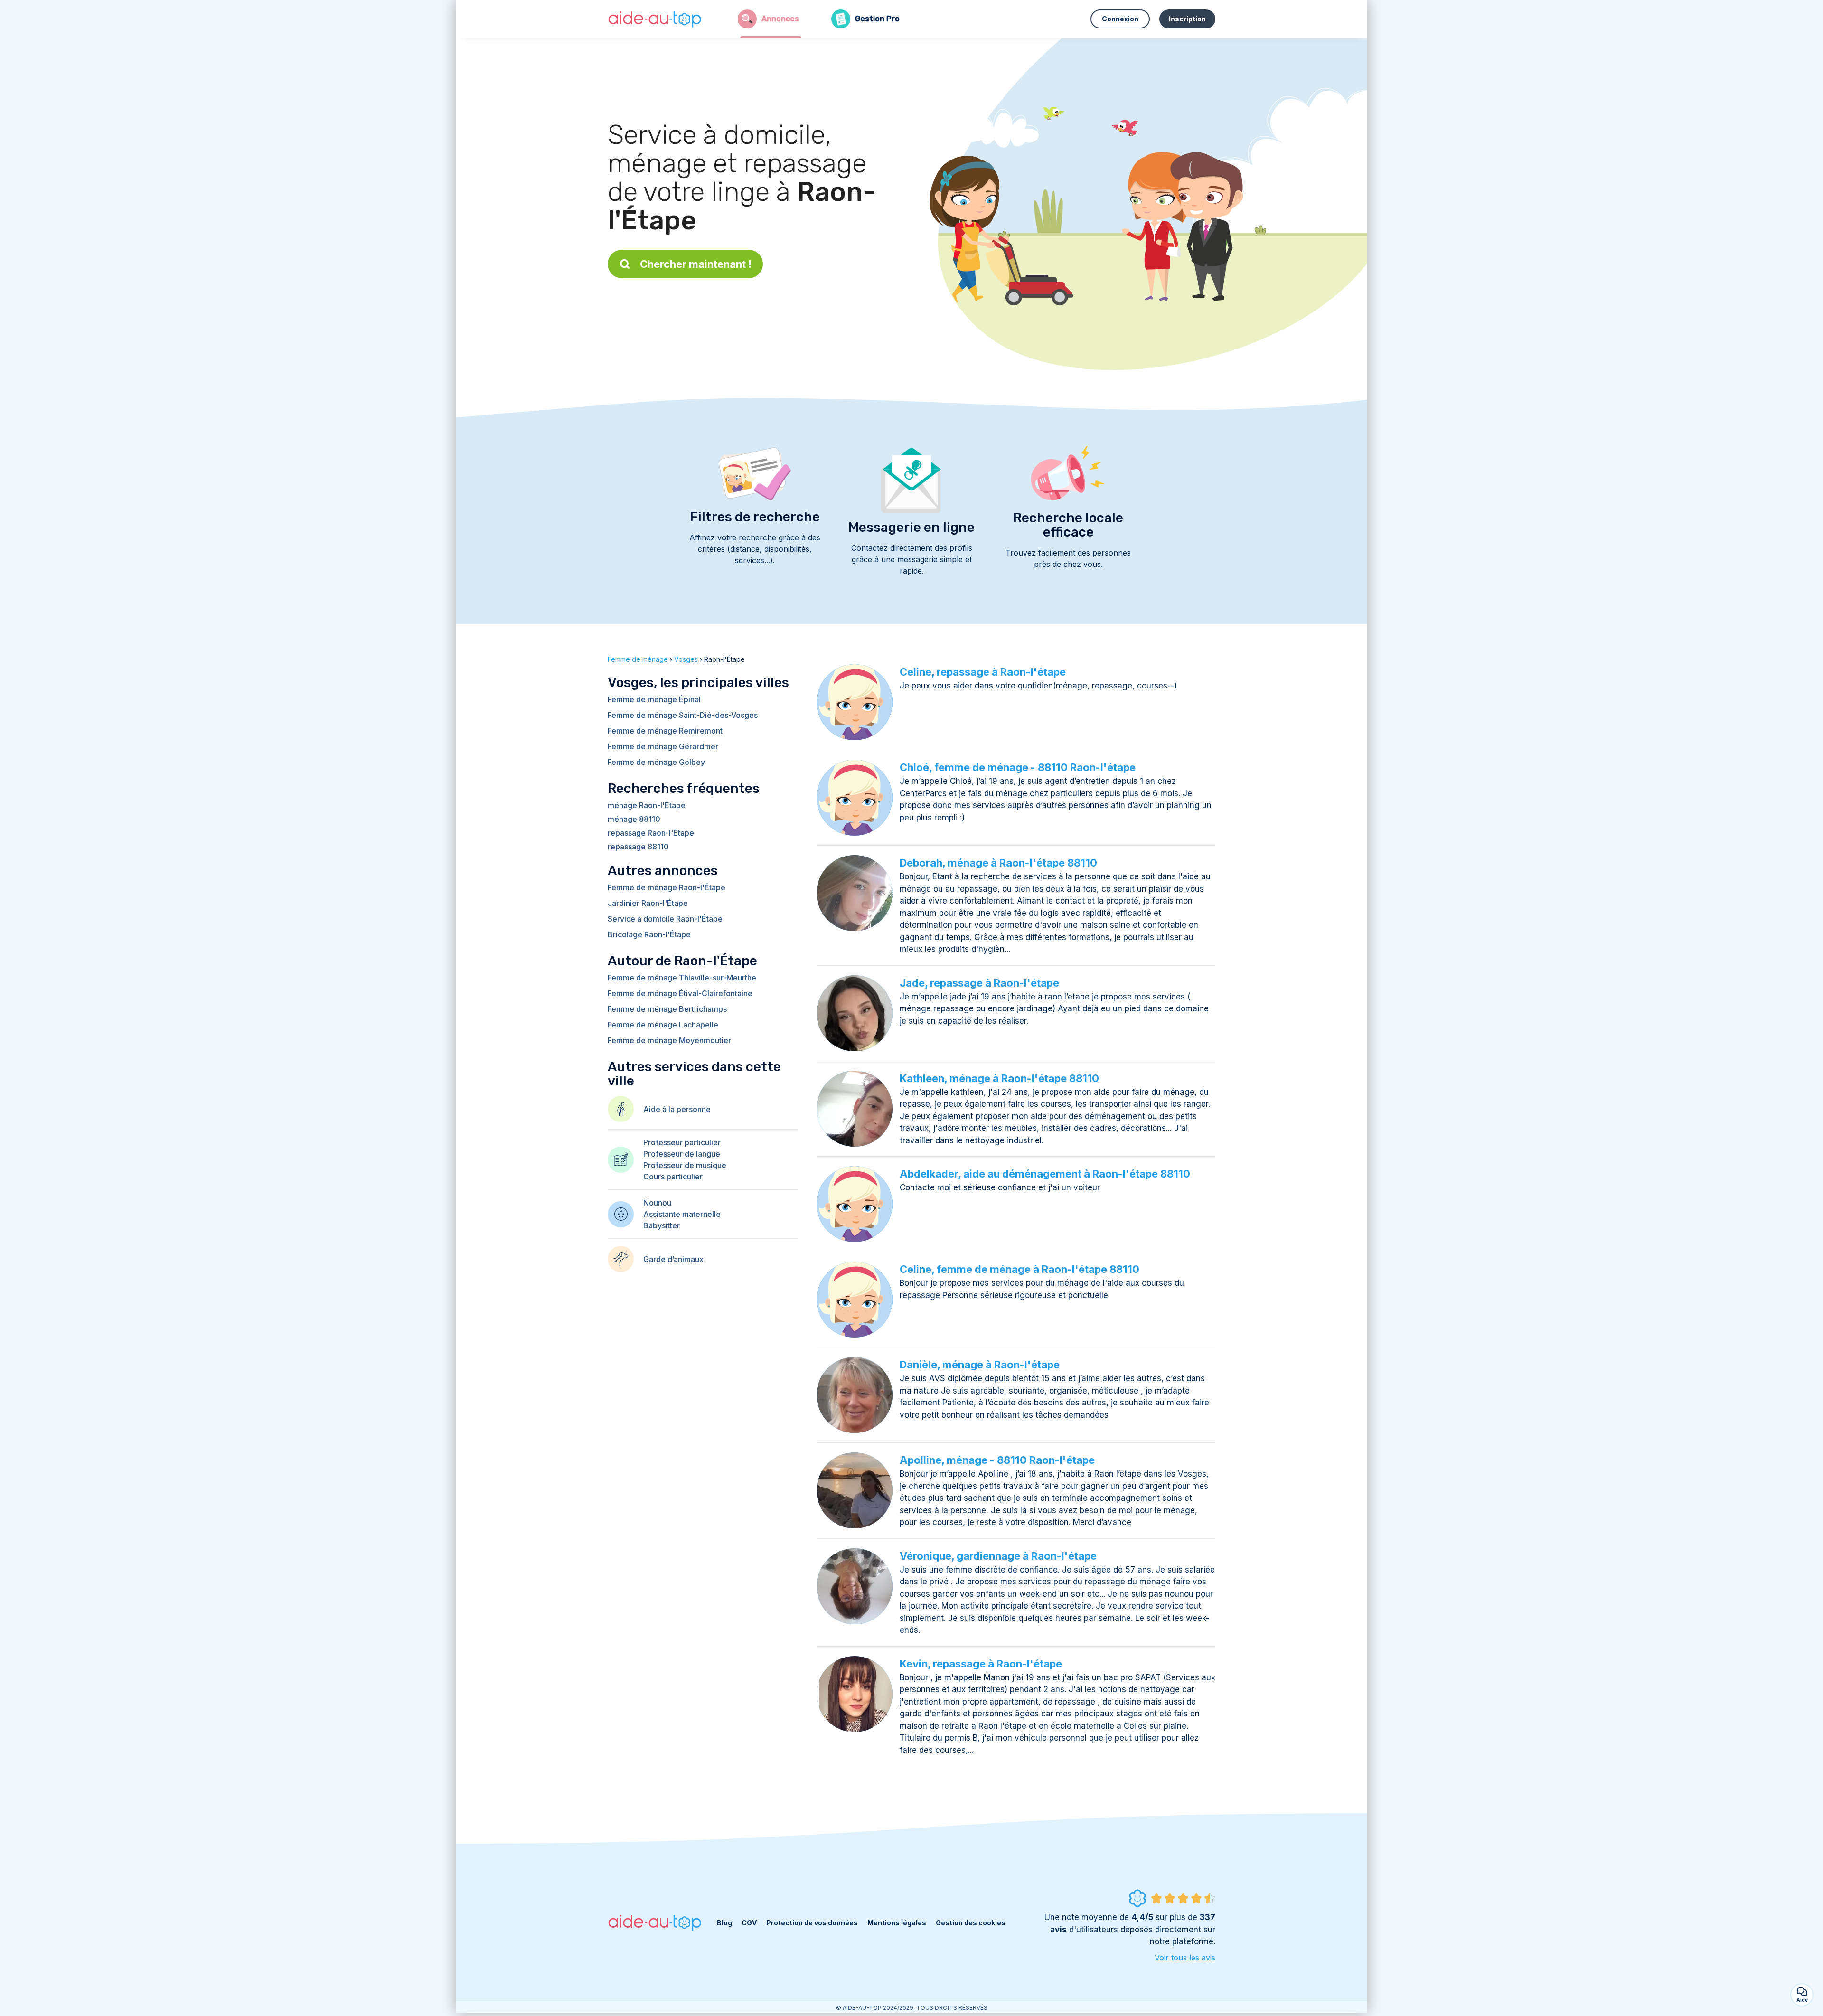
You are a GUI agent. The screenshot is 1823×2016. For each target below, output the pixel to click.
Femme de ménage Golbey (656, 762)
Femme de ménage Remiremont (665, 731)
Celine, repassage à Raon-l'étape (983, 672)
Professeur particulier (682, 1142)
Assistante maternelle (682, 1214)
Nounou (657, 1203)
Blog (724, 1923)
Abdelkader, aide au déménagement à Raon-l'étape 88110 (1045, 1174)
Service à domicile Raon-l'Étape (665, 919)
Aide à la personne (677, 1109)
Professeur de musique (685, 1165)
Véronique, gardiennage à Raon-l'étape (998, 1556)
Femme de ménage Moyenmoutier (669, 1040)
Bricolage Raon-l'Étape (649, 934)
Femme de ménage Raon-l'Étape (667, 887)
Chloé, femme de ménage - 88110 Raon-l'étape (1018, 767)
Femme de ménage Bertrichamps (667, 1009)
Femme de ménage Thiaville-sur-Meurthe (682, 978)
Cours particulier (673, 1177)
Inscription (1187, 19)
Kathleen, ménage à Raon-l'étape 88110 (999, 1078)
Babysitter (662, 1225)
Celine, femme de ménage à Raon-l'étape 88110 (1020, 1269)
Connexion (1120, 19)
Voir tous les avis (1185, 1958)
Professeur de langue (682, 1154)
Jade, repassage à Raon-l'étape (979, 983)
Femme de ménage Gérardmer (663, 746)
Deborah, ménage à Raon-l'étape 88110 (998, 863)
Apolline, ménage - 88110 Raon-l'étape (997, 1460)
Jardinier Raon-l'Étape (648, 903)
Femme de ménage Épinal (654, 699)
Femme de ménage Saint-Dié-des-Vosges (683, 715)
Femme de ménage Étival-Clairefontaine (680, 993)
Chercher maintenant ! (696, 264)
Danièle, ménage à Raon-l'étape (980, 1365)
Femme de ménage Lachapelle (663, 1025)
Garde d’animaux (673, 1259)
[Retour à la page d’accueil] (655, 19)
